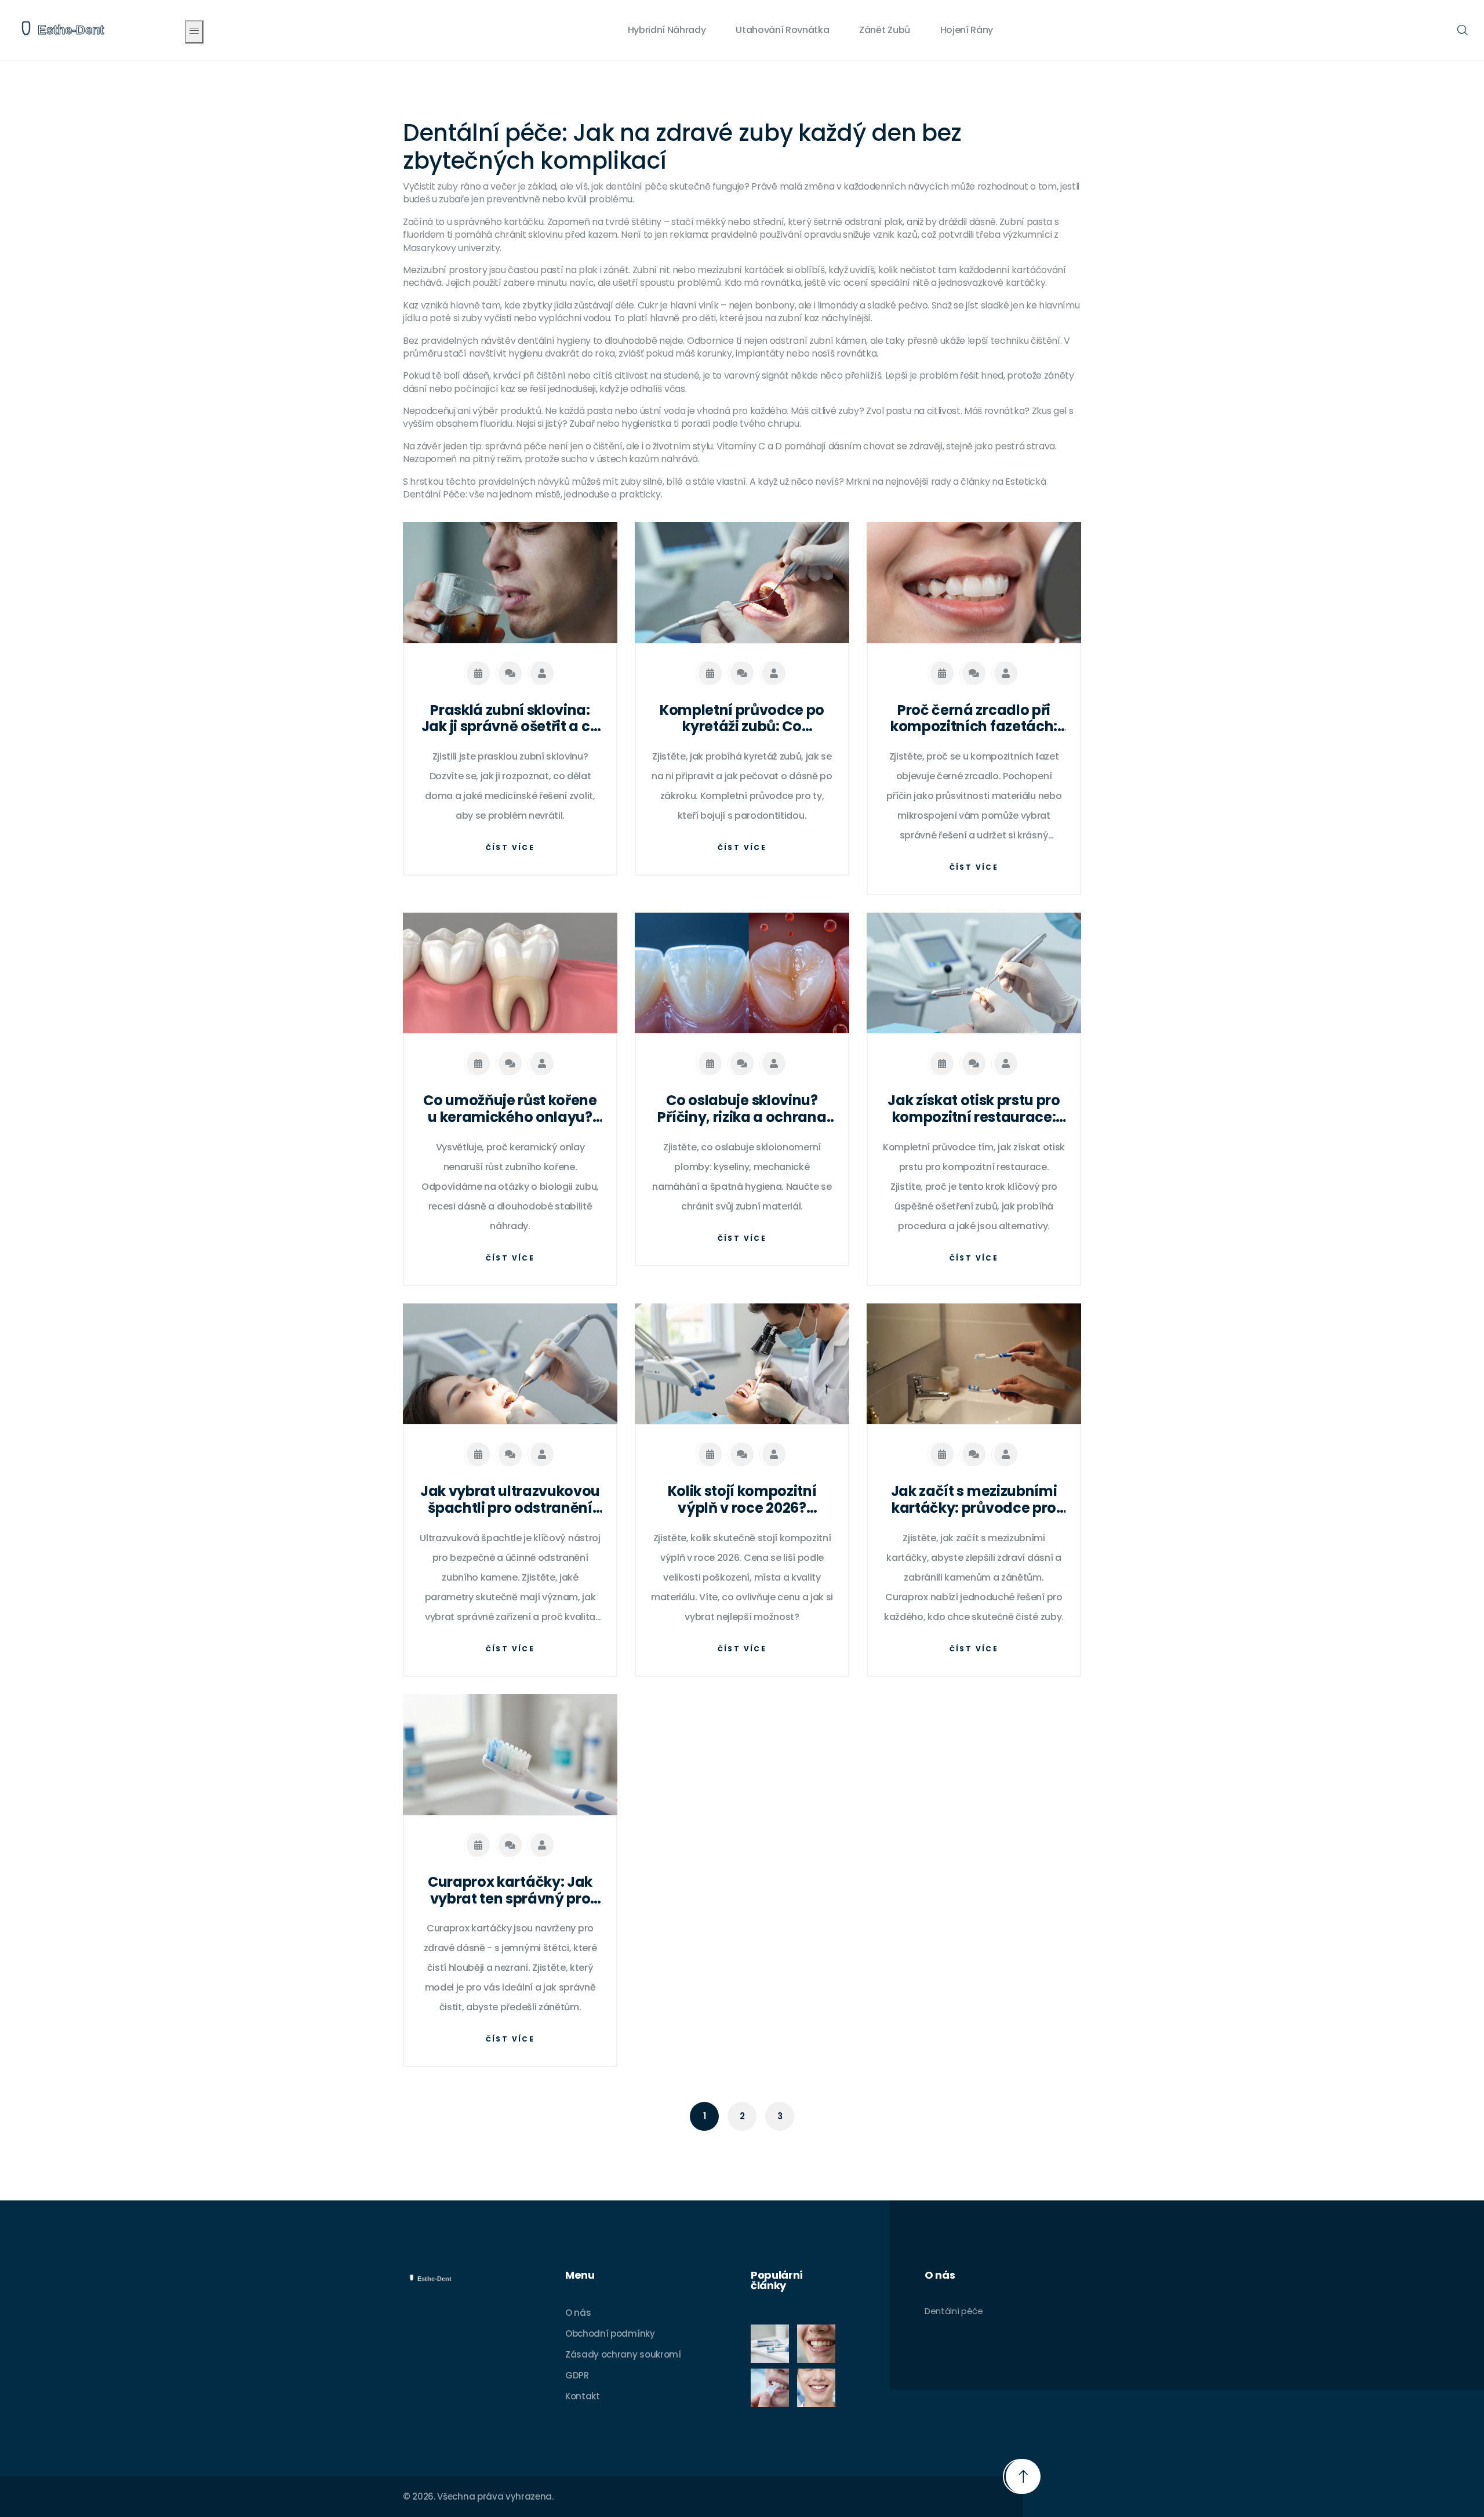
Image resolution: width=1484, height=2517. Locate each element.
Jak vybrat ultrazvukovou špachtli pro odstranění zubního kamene (510, 1500)
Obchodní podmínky (610, 2333)
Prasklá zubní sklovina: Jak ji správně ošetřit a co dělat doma (510, 719)
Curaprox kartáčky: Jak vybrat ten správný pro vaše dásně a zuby (510, 1891)
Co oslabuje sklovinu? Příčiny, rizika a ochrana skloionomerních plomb (742, 1109)
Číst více (510, 847)
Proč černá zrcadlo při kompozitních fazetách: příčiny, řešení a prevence (974, 719)
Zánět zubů (885, 30)
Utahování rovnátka (782, 30)
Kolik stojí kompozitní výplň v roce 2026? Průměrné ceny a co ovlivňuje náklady (742, 1500)
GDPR (577, 2375)
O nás (578, 2313)
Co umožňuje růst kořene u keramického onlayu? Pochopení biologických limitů (510, 1109)
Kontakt (583, 2396)
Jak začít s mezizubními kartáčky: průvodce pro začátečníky (974, 1500)
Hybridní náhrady (667, 30)
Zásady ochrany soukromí (623, 2354)
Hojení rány (967, 30)
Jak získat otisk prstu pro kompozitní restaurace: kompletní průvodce (974, 1109)
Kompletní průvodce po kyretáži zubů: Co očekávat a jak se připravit (742, 719)
